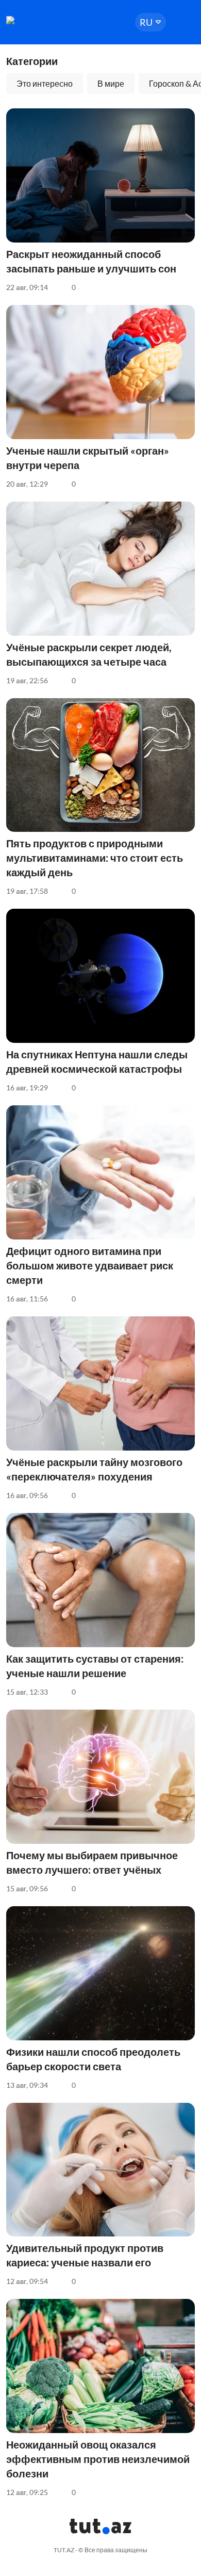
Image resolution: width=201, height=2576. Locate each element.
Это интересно (45, 83)
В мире (111, 83)
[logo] (37, 20)
